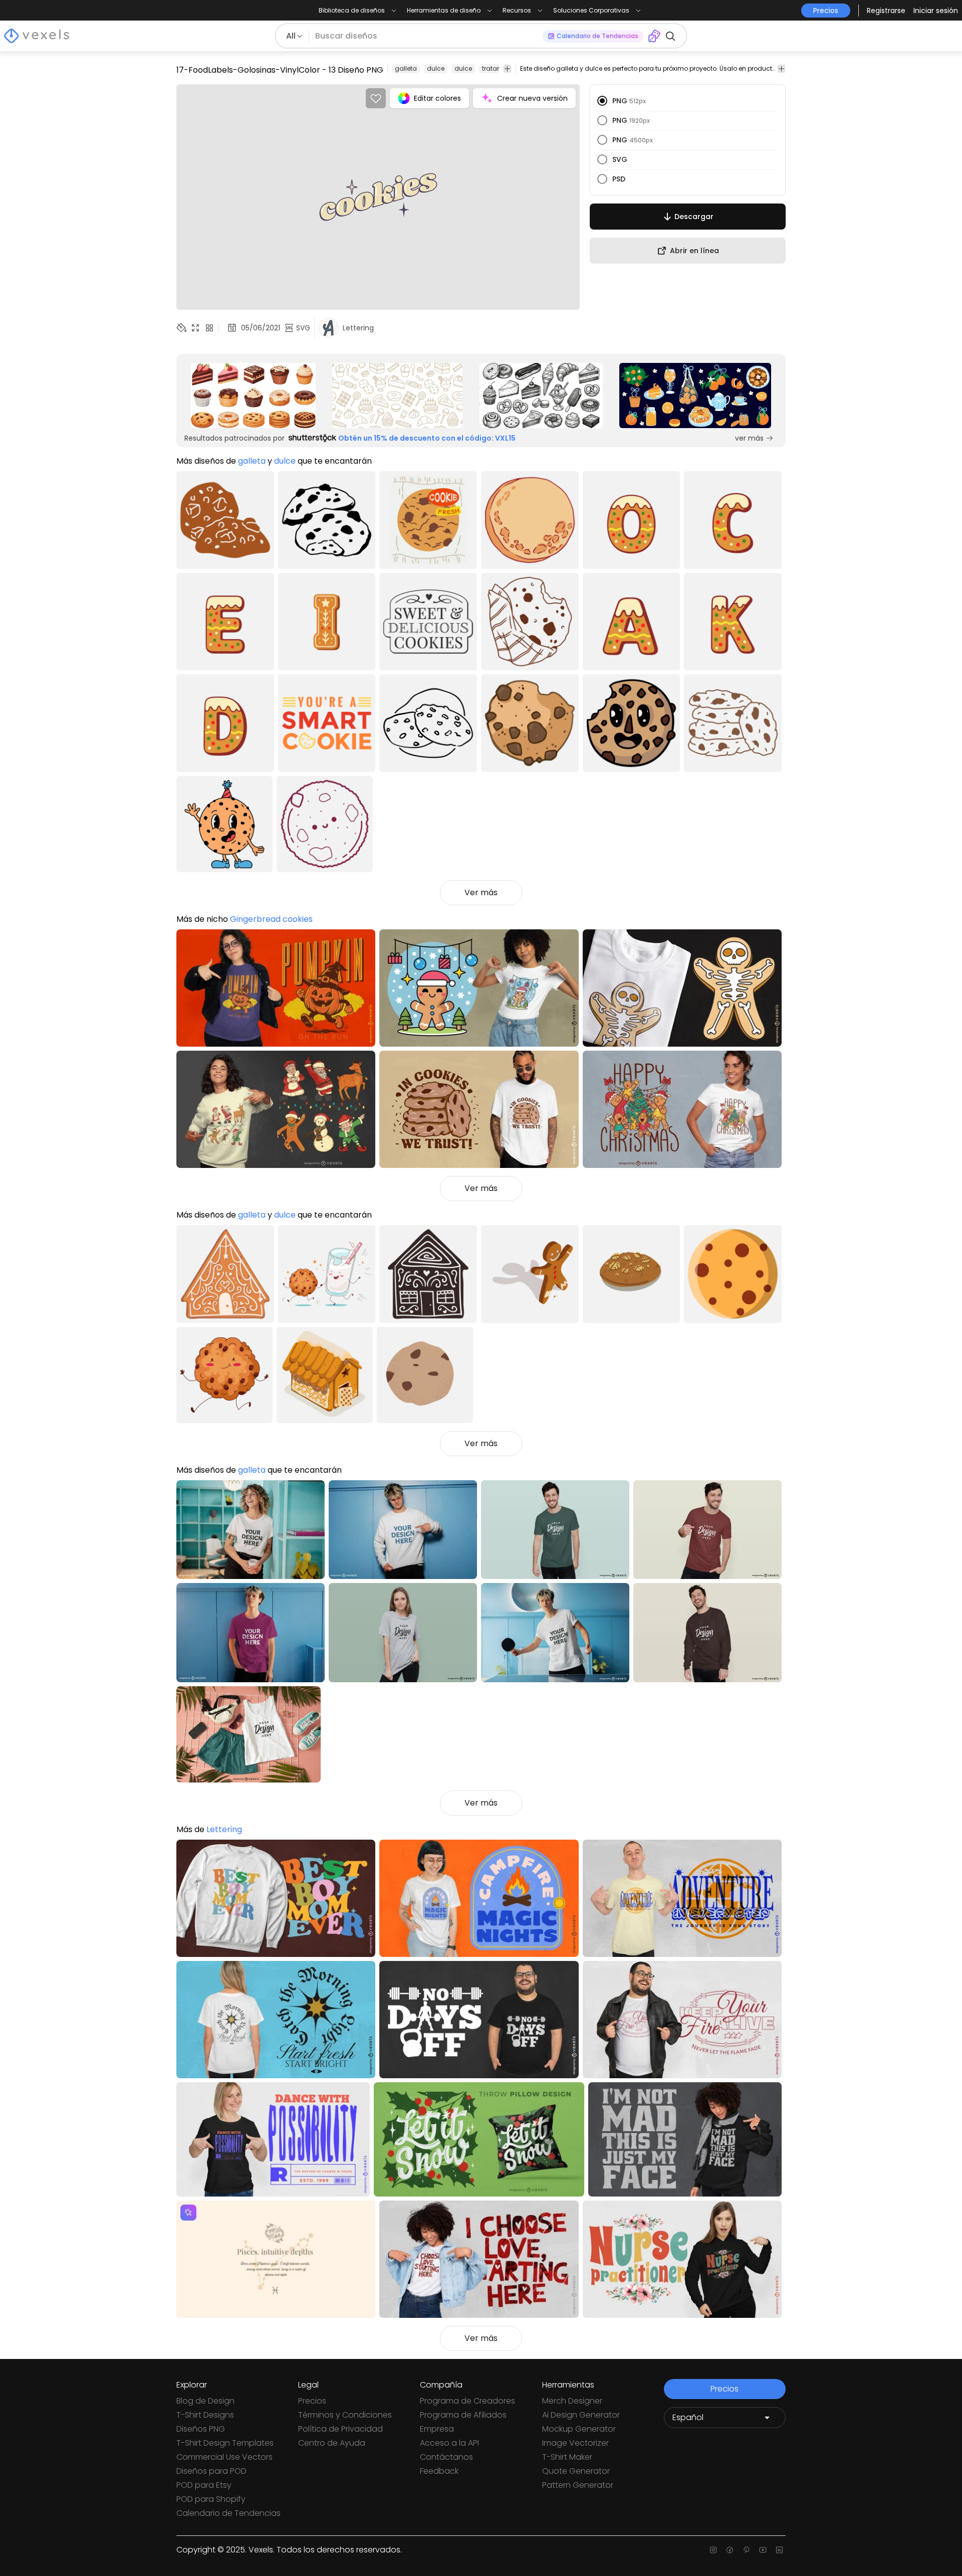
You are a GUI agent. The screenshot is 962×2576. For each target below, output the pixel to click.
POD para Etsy (204, 2485)
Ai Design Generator (581, 2415)
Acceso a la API (449, 2443)
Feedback (439, 2471)
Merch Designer (572, 2401)
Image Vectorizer (575, 2443)
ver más (749, 438)
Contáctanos (446, 2457)
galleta (406, 68)
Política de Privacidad (340, 2429)
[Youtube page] (763, 2550)
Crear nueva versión (532, 98)
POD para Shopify (211, 2499)
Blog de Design (205, 2401)
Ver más (481, 893)
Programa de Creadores (467, 2401)
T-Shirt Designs (205, 2415)
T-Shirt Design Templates (225, 2443)
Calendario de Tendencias (228, 2513)
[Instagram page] (713, 2550)
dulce (436, 68)
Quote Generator (576, 2471)
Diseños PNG (201, 2429)
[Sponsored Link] (253, 395)
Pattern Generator (578, 2485)
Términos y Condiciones (345, 2415)
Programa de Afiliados (463, 2415)
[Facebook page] (730, 2550)
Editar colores (437, 98)
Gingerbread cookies (271, 919)
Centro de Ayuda (332, 2443)
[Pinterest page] (746, 2550)
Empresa (437, 2429)
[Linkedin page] (779, 2550)
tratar (491, 68)
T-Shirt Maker (567, 2457)
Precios (312, 2401)
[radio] (602, 101)
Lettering (224, 1829)
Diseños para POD (211, 2471)
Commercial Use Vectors (224, 2457)
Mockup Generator (579, 2429)
